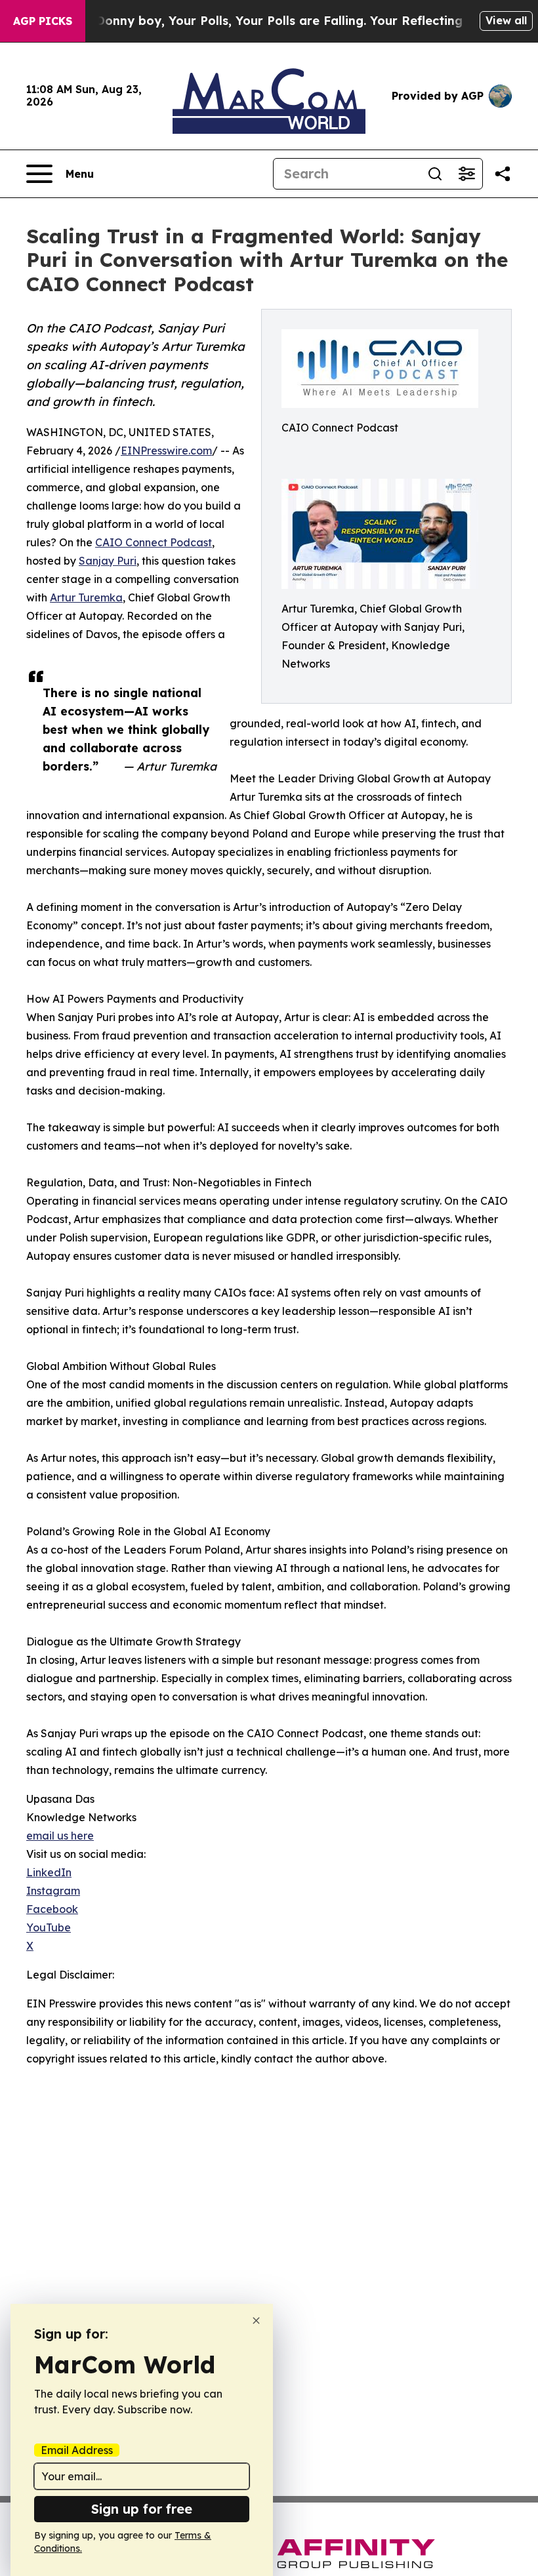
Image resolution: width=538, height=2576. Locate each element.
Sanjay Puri (108, 561)
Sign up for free (142, 2509)
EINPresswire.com (166, 451)
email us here (60, 1836)
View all (506, 20)
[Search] (435, 174)
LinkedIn (49, 1872)
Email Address (77, 2450)
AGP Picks (43, 21)
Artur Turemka (86, 597)
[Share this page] (503, 174)
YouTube (49, 1927)
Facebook (52, 1909)
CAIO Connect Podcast (154, 542)
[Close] (256, 2321)
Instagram (53, 1891)
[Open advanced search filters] (466, 174)
